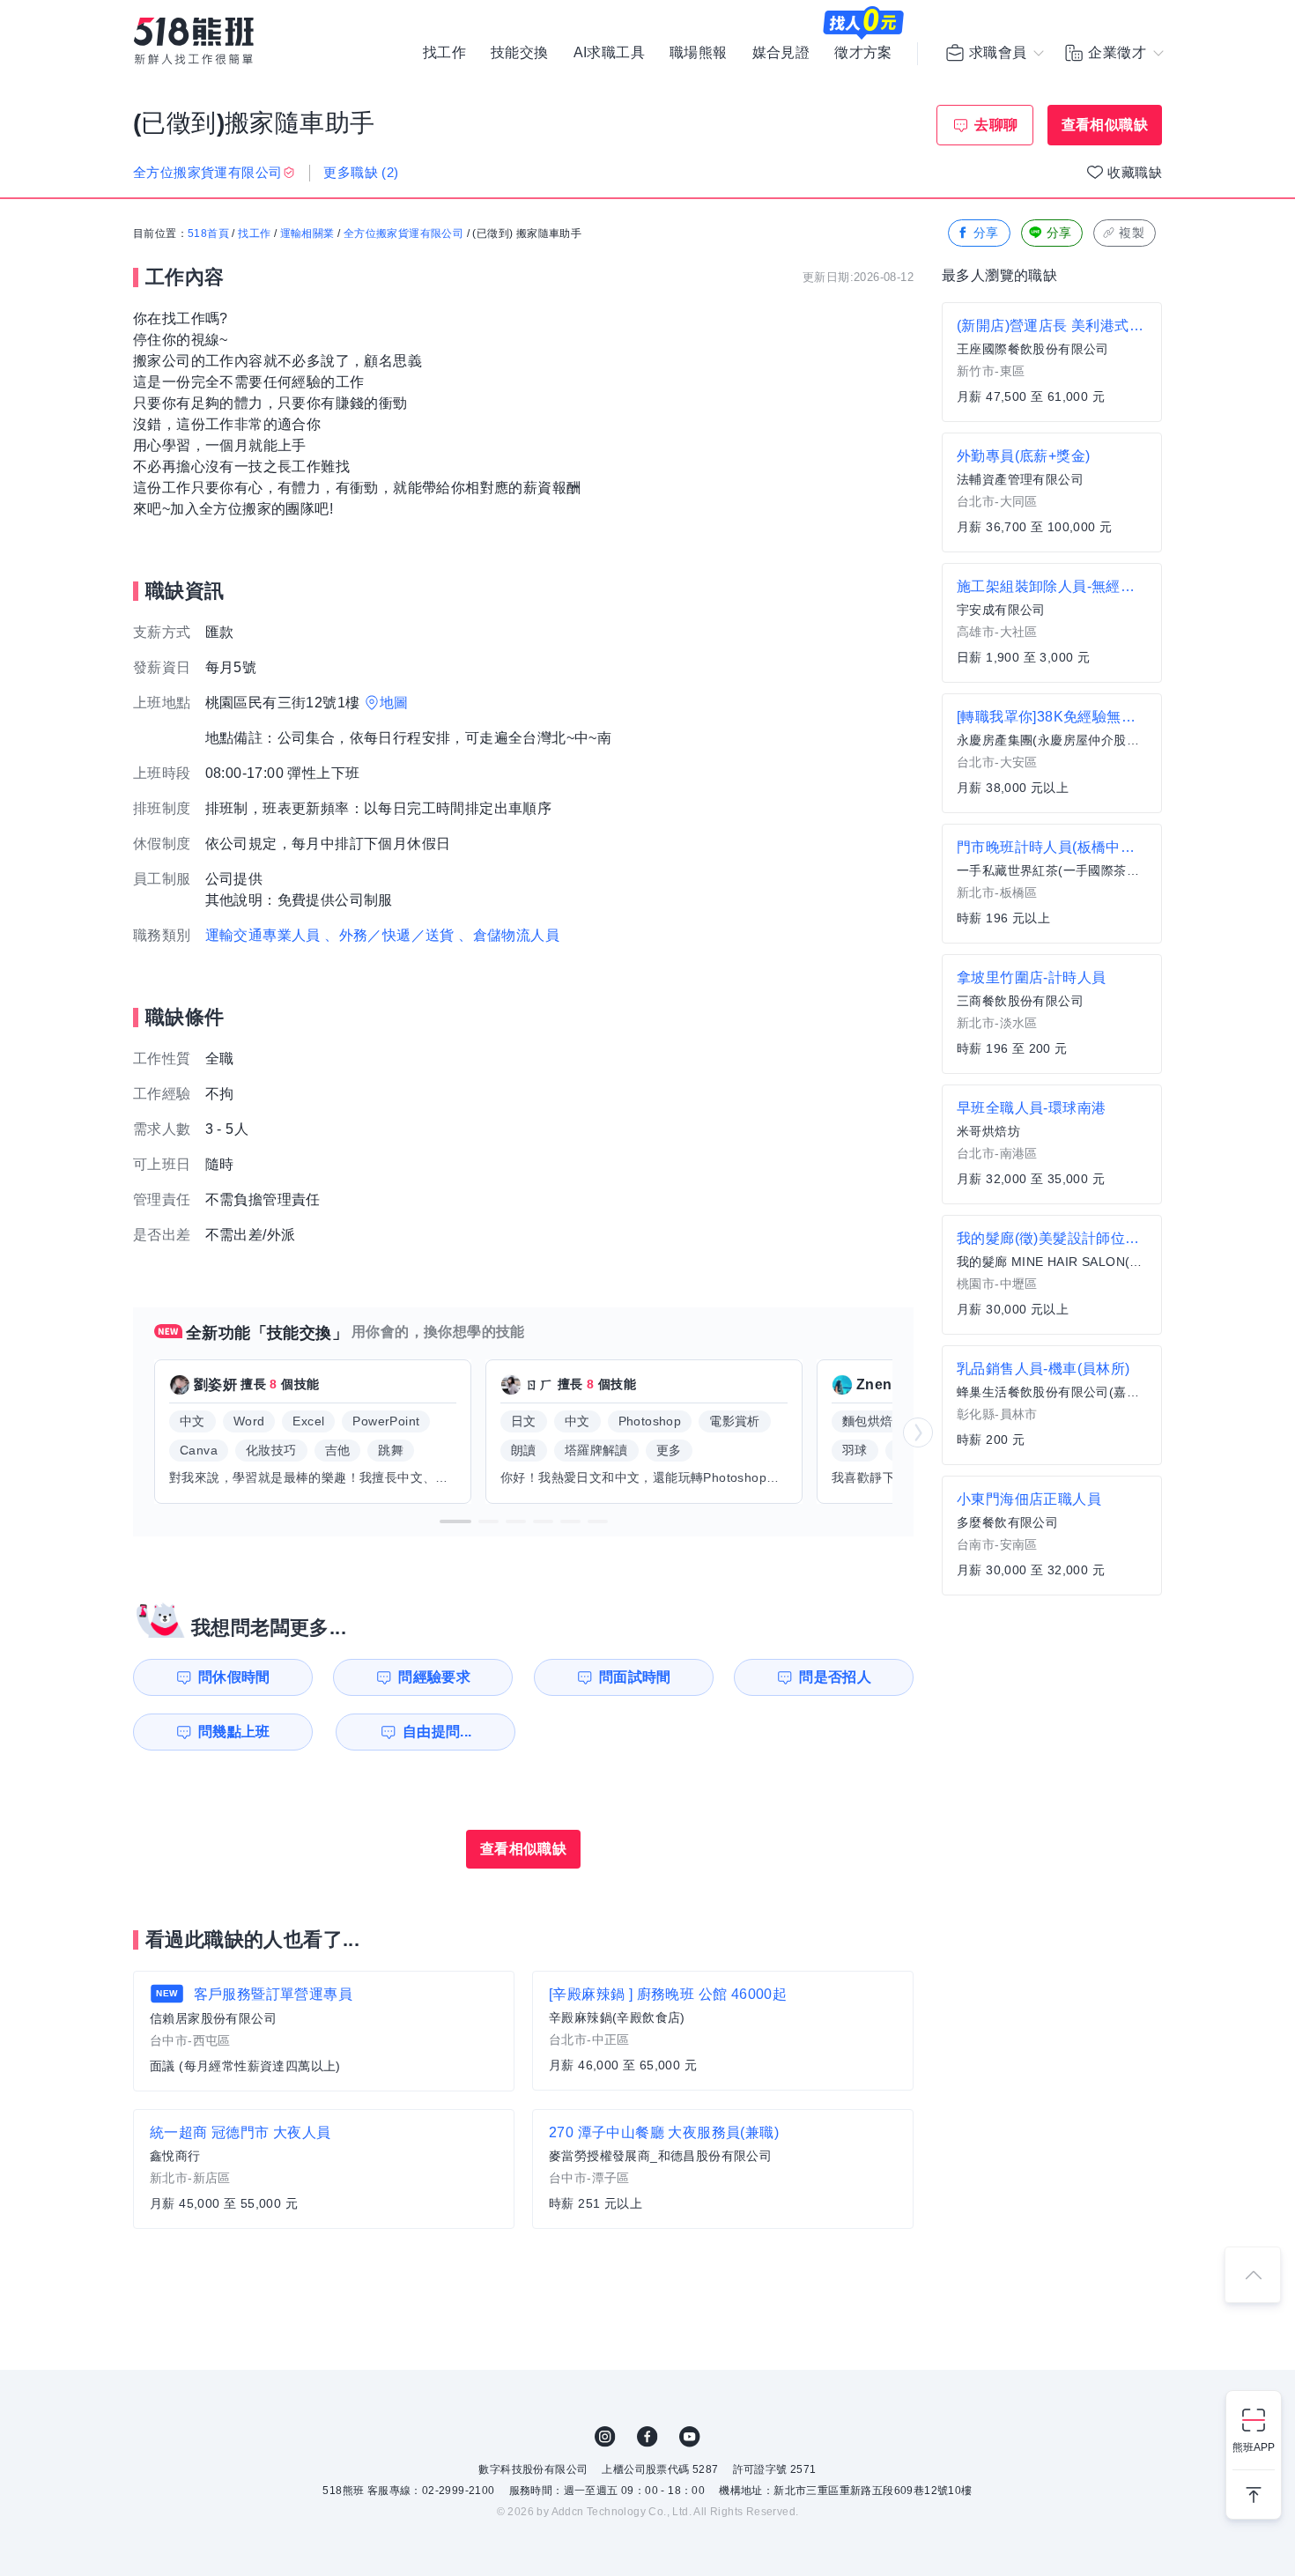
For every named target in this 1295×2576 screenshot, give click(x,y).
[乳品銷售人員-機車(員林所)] (1052, 1405)
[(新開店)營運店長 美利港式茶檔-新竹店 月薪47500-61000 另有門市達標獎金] (1052, 362)
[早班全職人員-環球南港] (1052, 1144)
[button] (455, 1521)
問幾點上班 (234, 1732)
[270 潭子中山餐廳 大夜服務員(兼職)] (723, 2169)
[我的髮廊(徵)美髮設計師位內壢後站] (1052, 1275)
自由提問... (437, 1732)
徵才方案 (863, 53)
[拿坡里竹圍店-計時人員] (1052, 1014)
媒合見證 (781, 53)
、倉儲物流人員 (509, 935)
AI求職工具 (609, 53)
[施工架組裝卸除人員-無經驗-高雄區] (1052, 623)
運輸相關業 (307, 233)
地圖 (394, 703)
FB (647, 2437)
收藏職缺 (1135, 172)
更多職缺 (361, 172)
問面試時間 (635, 1677)
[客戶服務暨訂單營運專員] (324, 2031)
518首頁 (208, 233)
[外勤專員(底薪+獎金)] (1052, 492)
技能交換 (520, 53)
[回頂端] (1253, 2275)
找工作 (444, 53)
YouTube (690, 2437)
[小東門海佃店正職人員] (1052, 1536)
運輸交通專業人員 (263, 935)
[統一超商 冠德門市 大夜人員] (324, 2169)
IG (605, 2437)
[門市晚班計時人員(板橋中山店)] (1052, 884)
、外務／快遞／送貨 (389, 935)
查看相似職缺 (1105, 125)
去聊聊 (996, 125)
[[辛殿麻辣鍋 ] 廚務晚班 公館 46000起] (723, 2031)
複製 (1132, 233)
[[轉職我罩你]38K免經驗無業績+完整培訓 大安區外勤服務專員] (1052, 753)
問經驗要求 (434, 1677)
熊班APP (1254, 2447)
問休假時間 (234, 1677)
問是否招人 (835, 1677)
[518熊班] (194, 41)
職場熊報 (699, 53)
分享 (986, 233)
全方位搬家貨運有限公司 (403, 233)
